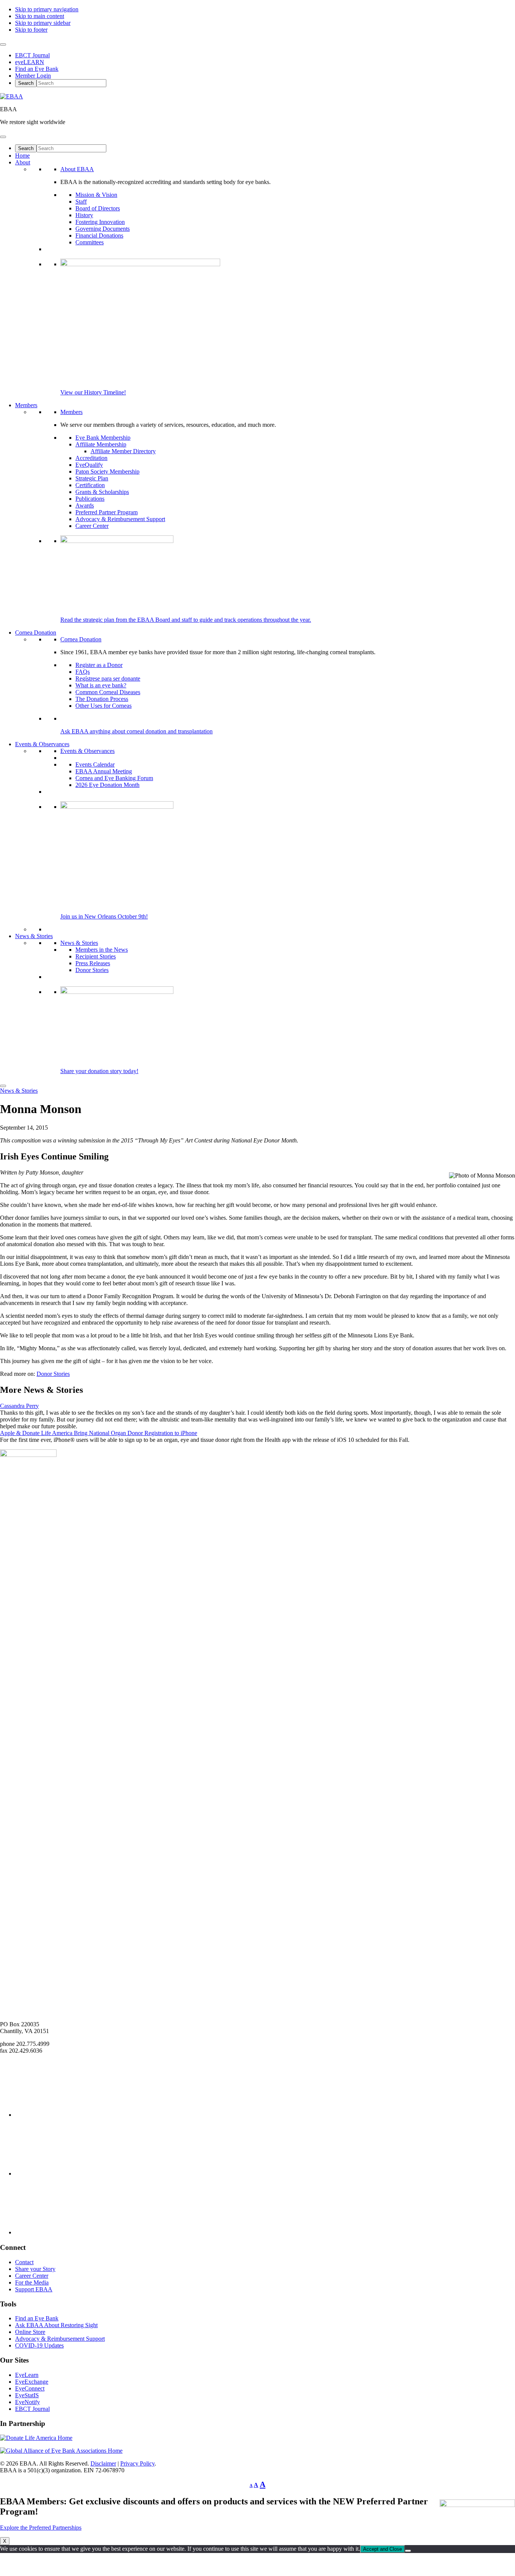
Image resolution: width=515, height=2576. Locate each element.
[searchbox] (71, 83)
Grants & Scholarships (102, 492)
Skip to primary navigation (47, 9)
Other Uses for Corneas (103, 706)
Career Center (92, 526)
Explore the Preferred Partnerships (41, 2528)
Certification (90, 485)
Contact (24, 2262)
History (84, 215)
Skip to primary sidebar (43, 23)
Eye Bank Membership (103, 438)
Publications (90, 499)
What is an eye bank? (101, 685)
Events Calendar (95, 764)
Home (22, 156)
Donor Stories (92, 970)
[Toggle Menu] (3, 44)
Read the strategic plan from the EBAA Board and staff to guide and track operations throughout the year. (186, 620)
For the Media (32, 2282)
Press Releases (93, 963)
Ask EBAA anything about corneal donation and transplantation (136, 731)
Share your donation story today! (99, 1071)
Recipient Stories (96, 956)
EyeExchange (32, 2382)
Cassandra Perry (19, 1406)
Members (26, 405)
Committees (90, 242)
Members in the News (102, 950)
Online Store (30, 2332)
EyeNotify (28, 2402)
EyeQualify (89, 465)
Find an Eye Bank (37, 69)
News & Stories (34, 936)
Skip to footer (31, 30)
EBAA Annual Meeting (104, 771)
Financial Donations (99, 235)
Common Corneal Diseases (108, 692)
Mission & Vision (96, 195)
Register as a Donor (99, 665)
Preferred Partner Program (107, 512)
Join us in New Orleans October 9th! (104, 916)
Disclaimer (103, 2463)
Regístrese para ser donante (108, 678)
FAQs (83, 672)
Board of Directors (98, 208)
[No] (408, 2551)
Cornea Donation (36, 632)
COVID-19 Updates (39, 2345)
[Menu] (3, 137)
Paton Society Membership (107, 471)
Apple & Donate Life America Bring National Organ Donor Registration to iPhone (99, 1433)
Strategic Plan (92, 478)
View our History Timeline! (93, 392)
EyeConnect (30, 2388)
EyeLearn (27, 2375)
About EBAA (77, 169)
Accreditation (91, 458)
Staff (81, 202)
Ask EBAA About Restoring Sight (56, 2325)
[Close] (3, 1086)
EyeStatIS (27, 2395)
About (23, 162)
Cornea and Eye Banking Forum (114, 778)
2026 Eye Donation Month (107, 785)
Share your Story (35, 2269)
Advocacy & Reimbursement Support (120, 519)
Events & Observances (42, 744)
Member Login (33, 76)
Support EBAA (34, 2289)
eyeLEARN (30, 62)
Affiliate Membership (101, 444)
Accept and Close (382, 2549)
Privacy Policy (137, 2463)
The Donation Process (102, 699)
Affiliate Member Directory (123, 451)
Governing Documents (103, 229)
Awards (85, 505)
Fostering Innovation (100, 222)
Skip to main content (40, 16)
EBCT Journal (32, 55)
